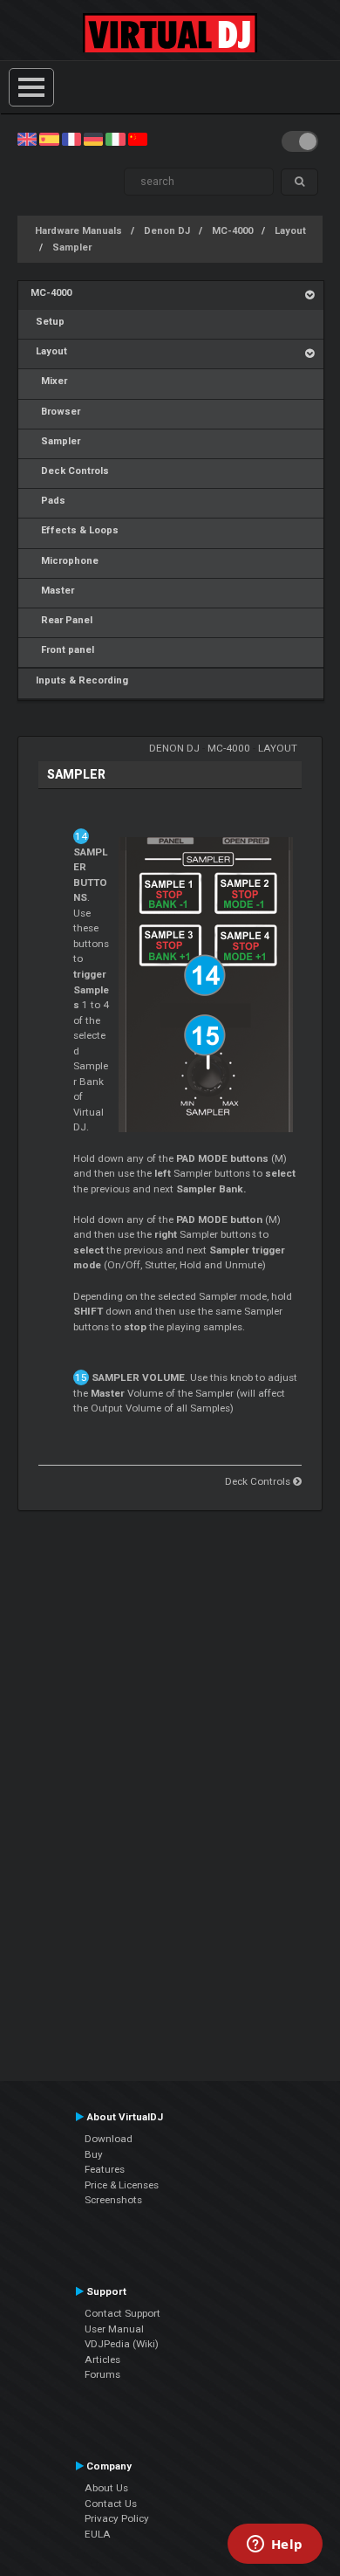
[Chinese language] (138, 139)
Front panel (62, 650)
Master (52, 591)
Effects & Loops (75, 530)
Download (109, 2139)
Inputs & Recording (79, 680)
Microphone (65, 561)
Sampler (72, 247)
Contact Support (122, 2313)
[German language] (93, 139)
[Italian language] (115, 139)
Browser (55, 412)
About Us (106, 2488)
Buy (94, 2154)
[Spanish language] (49, 139)
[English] (27, 139)
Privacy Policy (117, 2518)
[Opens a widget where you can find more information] (275, 2545)
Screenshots (113, 2200)
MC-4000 (232, 231)
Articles (102, 2360)
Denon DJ (167, 231)
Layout (290, 231)
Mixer (49, 381)
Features (105, 2169)
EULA (98, 2534)
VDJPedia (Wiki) (122, 2344)
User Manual (114, 2329)
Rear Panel (61, 620)
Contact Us (111, 2504)
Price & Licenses (122, 2185)
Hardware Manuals (78, 231)
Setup (48, 322)
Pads (48, 501)
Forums (102, 2374)
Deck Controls (70, 471)
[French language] (71, 139)
